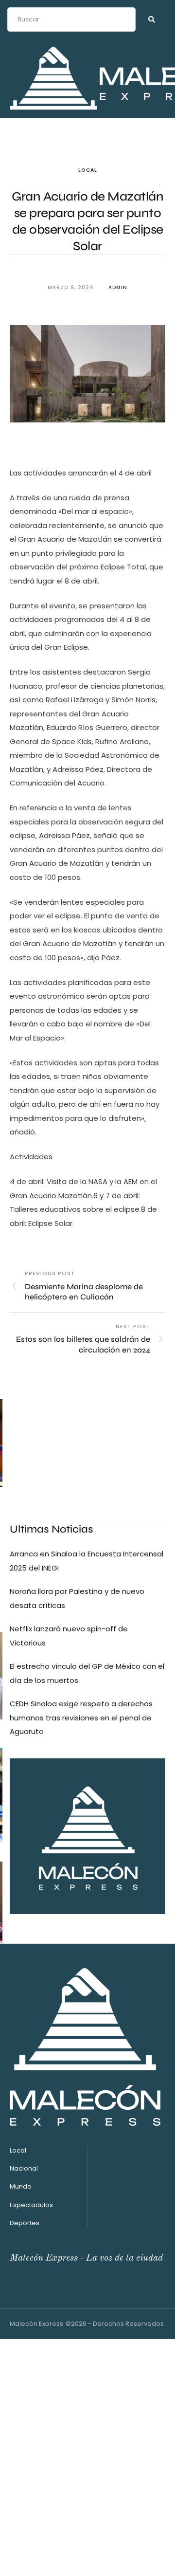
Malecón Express (36, 2324)
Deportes (25, 2223)
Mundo (21, 2186)
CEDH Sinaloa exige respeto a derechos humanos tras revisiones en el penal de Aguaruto (81, 1717)
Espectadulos (31, 2205)
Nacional (24, 2168)
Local (88, 170)
